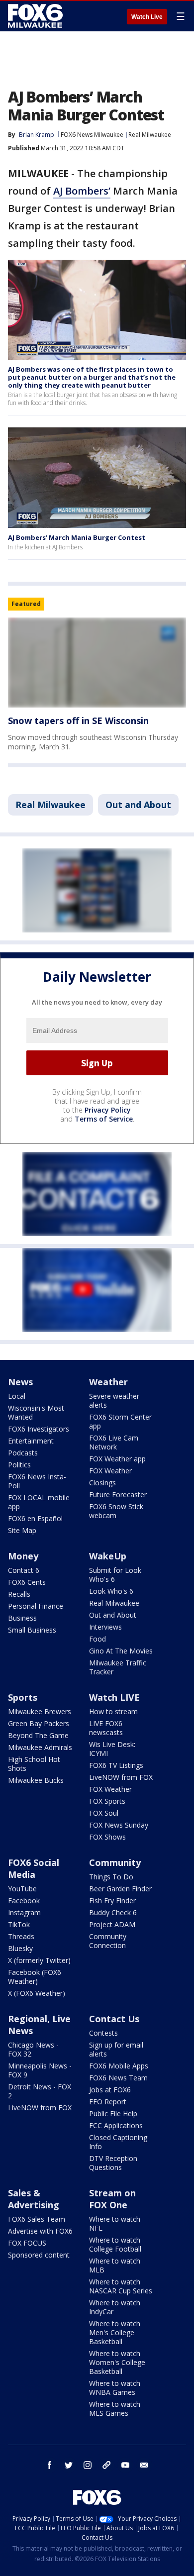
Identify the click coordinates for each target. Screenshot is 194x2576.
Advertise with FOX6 (40, 2231)
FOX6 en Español (35, 1518)
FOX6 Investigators (39, 1429)
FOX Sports (107, 1801)
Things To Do (111, 1877)
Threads (21, 1936)
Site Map (22, 1530)
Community (115, 1862)
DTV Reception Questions (113, 2163)
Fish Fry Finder (112, 1901)
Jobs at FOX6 (110, 2090)
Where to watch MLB (115, 2265)
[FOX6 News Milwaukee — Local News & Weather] (37, 16)
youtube (125, 2465)
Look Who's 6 (111, 1591)
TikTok (19, 1924)
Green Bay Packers (39, 1723)
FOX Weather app (117, 1459)
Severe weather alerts (114, 1400)
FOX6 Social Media (34, 1868)
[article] (97, 663)
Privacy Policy (108, 1110)
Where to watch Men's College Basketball (115, 2332)
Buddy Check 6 (113, 1912)
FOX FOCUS (27, 2243)
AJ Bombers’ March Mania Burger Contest (77, 537)
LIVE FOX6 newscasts (106, 1728)
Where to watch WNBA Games (115, 2388)
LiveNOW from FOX (121, 1777)
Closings (102, 1483)
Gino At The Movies (121, 1651)
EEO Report (108, 2102)
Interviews (105, 1627)
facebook (50, 2465)
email (144, 2465)
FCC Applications (116, 2125)
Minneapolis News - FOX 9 (40, 2070)
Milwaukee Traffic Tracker (118, 1667)
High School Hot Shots (34, 1764)
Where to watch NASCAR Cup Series (121, 2286)
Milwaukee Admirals (40, 1747)
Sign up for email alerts (116, 2049)
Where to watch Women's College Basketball (117, 2362)
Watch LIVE (114, 1697)
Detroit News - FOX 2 (40, 2091)
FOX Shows (107, 1837)
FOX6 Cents (27, 1582)
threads (106, 2465)
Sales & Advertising (34, 2199)
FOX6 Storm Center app (120, 1421)
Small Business (32, 1630)
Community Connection (108, 1941)
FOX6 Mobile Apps (119, 2066)
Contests (103, 2033)
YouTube (22, 1889)
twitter (69, 2465)
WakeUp (108, 1556)
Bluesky (20, 1948)
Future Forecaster (118, 1494)
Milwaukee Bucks (36, 1780)
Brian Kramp (37, 135)
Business (22, 1618)
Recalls (19, 1594)
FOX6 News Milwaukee (92, 135)
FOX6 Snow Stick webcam (116, 1511)
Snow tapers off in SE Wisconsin (78, 721)
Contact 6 (24, 1570)
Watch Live (147, 17)
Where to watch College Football (115, 2244)
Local (17, 1396)
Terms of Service (104, 1119)
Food (97, 1639)
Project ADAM (112, 1924)
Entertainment (31, 1441)
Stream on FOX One (112, 2199)
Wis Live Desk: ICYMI (112, 1749)
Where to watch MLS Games (115, 2409)
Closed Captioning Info (118, 2142)
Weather (108, 1382)
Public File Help (113, 2113)
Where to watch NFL (115, 2223)
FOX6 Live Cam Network (114, 1442)
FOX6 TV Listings (116, 1765)
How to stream (113, 1711)
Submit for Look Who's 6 (115, 1575)
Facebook (24, 1901)
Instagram (24, 1912)
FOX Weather (110, 1471)
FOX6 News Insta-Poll (37, 1481)
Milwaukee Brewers (40, 1711)
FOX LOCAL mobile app (39, 1502)
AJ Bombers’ (82, 191)
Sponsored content (39, 2255)
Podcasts (23, 1453)
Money (23, 1556)
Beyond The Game (38, 1735)
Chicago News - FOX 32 (33, 2049)
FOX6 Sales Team (37, 2219)
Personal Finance (36, 1606)
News (20, 1382)
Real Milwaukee (150, 135)
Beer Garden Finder (120, 1889)
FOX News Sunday (119, 1825)
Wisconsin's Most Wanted (36, 1412)
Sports (23, 1697)
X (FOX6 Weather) (37, 1993)
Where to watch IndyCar (115, 2307)
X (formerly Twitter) (39, 1960)
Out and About (138, 805)
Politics (19, 1465)
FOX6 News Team (118, 2078)
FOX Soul (104, 1813)
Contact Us (114, 2019)
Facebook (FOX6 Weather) (35, 1977)
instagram (88, 2465)
